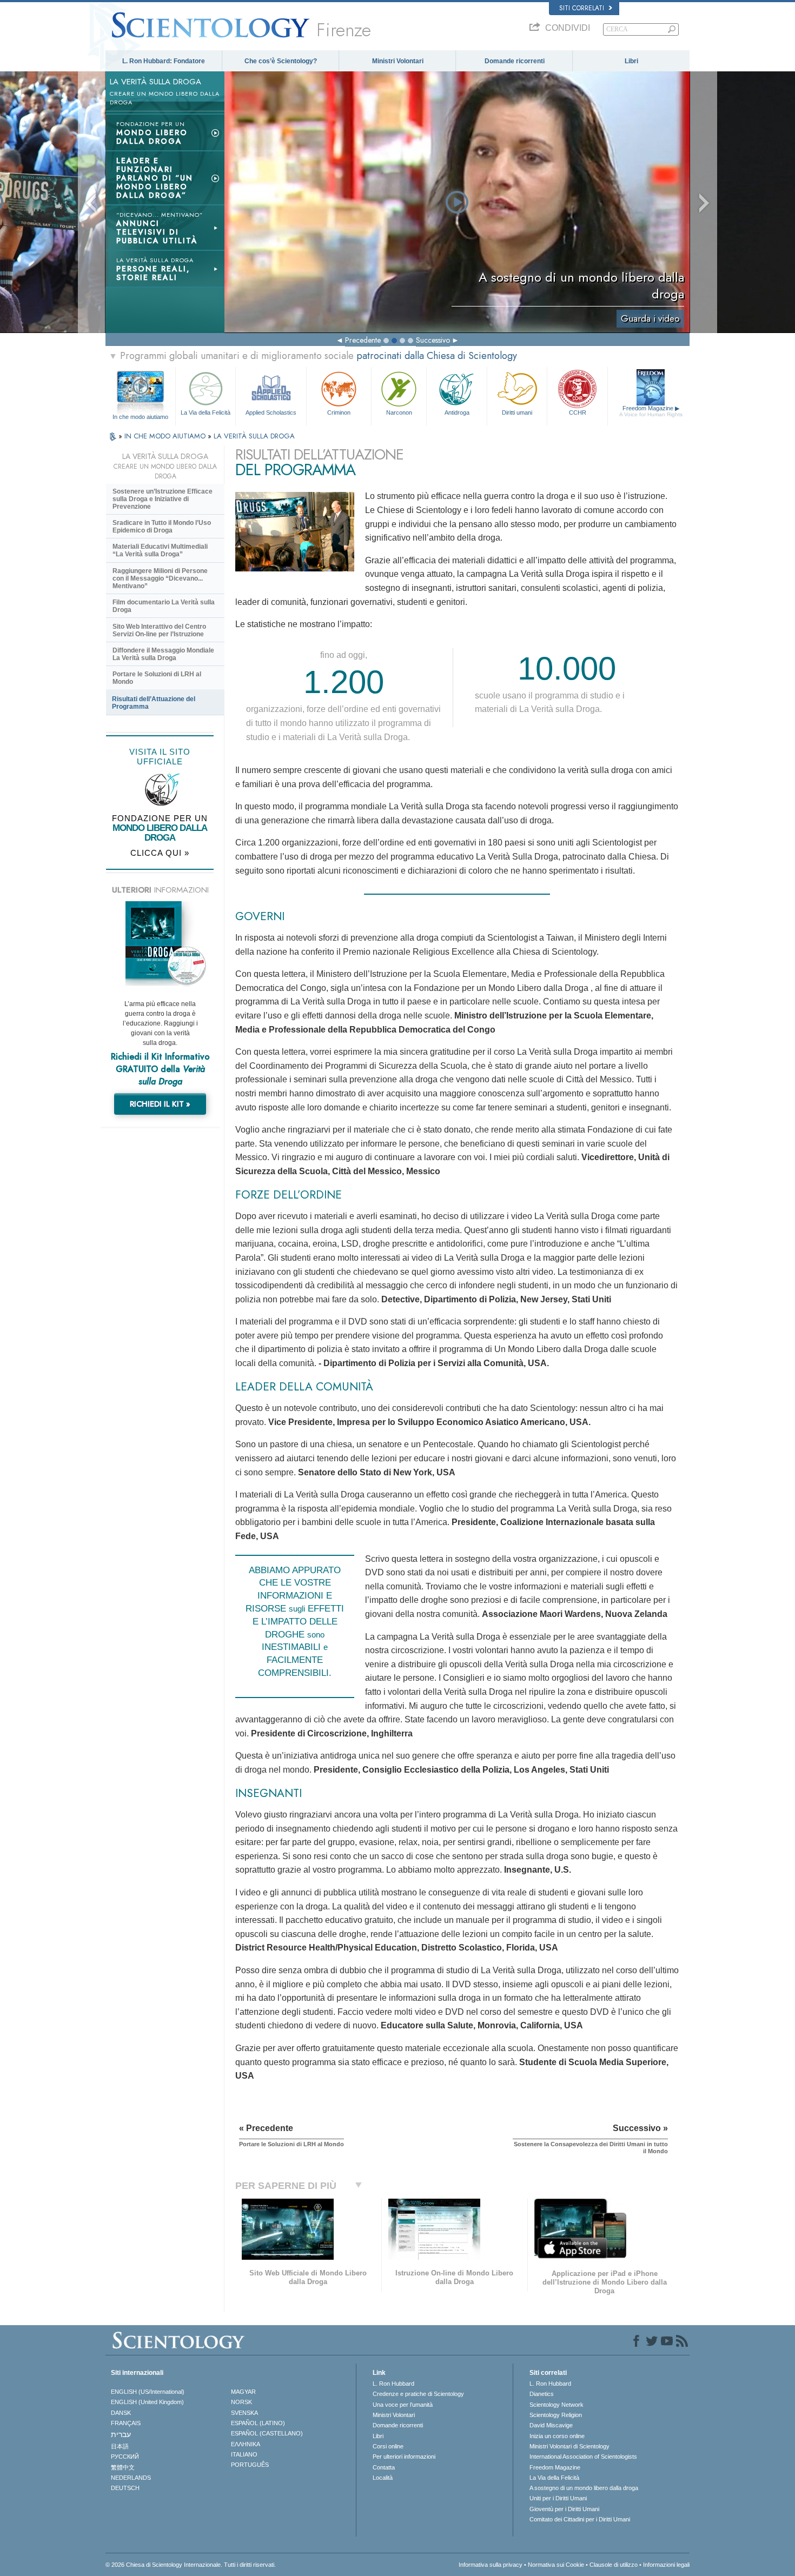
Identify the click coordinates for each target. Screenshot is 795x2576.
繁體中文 (123, 2467)
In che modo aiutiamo (140, 417)
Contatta (384, 2467)
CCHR (578, 412)
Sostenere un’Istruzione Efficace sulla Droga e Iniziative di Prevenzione (163, 499)
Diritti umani (517, 412)
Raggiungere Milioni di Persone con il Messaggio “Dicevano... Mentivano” (160, 578)
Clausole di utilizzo (614, 2565)
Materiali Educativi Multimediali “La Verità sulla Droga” (160, 550)
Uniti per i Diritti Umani (558, 2498)
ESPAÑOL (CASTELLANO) (267, 2433)
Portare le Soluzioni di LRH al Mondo (157, 678)
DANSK (121, 2413)
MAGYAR (243, 2392)
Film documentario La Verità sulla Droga (164, 606)
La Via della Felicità (206, 412)
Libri (631, 61)
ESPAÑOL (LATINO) (258, 2423)
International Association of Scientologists (583, 2457)
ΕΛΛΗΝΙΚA (246, 2444)
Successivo (433, 340)
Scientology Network (556, 2405)
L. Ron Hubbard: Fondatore (164, 61)
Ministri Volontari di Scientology (569, 2446)
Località (383, 2478)
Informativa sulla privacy (491, 2565)
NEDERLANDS (131, 2478)
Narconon (399, 412)
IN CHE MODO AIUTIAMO (166, 436)
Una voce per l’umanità (403, 2405)
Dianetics (542, 2394)
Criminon (339, 412)
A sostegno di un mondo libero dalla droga (584, 2488)
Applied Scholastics (271, 412)
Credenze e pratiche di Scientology (418, 2394)
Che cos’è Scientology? (281, 61)
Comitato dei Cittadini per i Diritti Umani (580, 2519)
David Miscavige (551, 2425)
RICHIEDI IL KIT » (160, 1104)
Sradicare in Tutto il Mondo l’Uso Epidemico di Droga (162, 527)
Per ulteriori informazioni (404, 2457)
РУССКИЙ (125, 2457)
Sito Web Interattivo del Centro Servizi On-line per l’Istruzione (159, 630)
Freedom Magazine (651, 411)
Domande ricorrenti (515, 61)
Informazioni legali (666, 2565)
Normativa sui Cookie (556, 2565)
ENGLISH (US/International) (148, 2392)
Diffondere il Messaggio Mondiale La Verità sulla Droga (163, 654)
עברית (121, 2434)
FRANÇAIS (126, 2423)
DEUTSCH (125, 2488)
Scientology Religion (556, 2415)
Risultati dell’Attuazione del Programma (154, 703)
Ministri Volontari (398, 61)
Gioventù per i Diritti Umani (564, 2509)
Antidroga (457, 412)
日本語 (120, 2446)
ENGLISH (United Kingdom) (147, 2402)
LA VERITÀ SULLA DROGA (254, 436)
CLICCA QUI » (160, 853)
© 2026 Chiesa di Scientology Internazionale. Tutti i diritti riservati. (191, 2565)
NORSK (241, 2402)
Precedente (363, 340)
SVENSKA (244, 2413)
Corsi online (388, 2446)
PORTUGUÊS (250, 2465)
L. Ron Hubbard (393, 2384)
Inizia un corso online (557, 2436)
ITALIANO (244, 2454)
